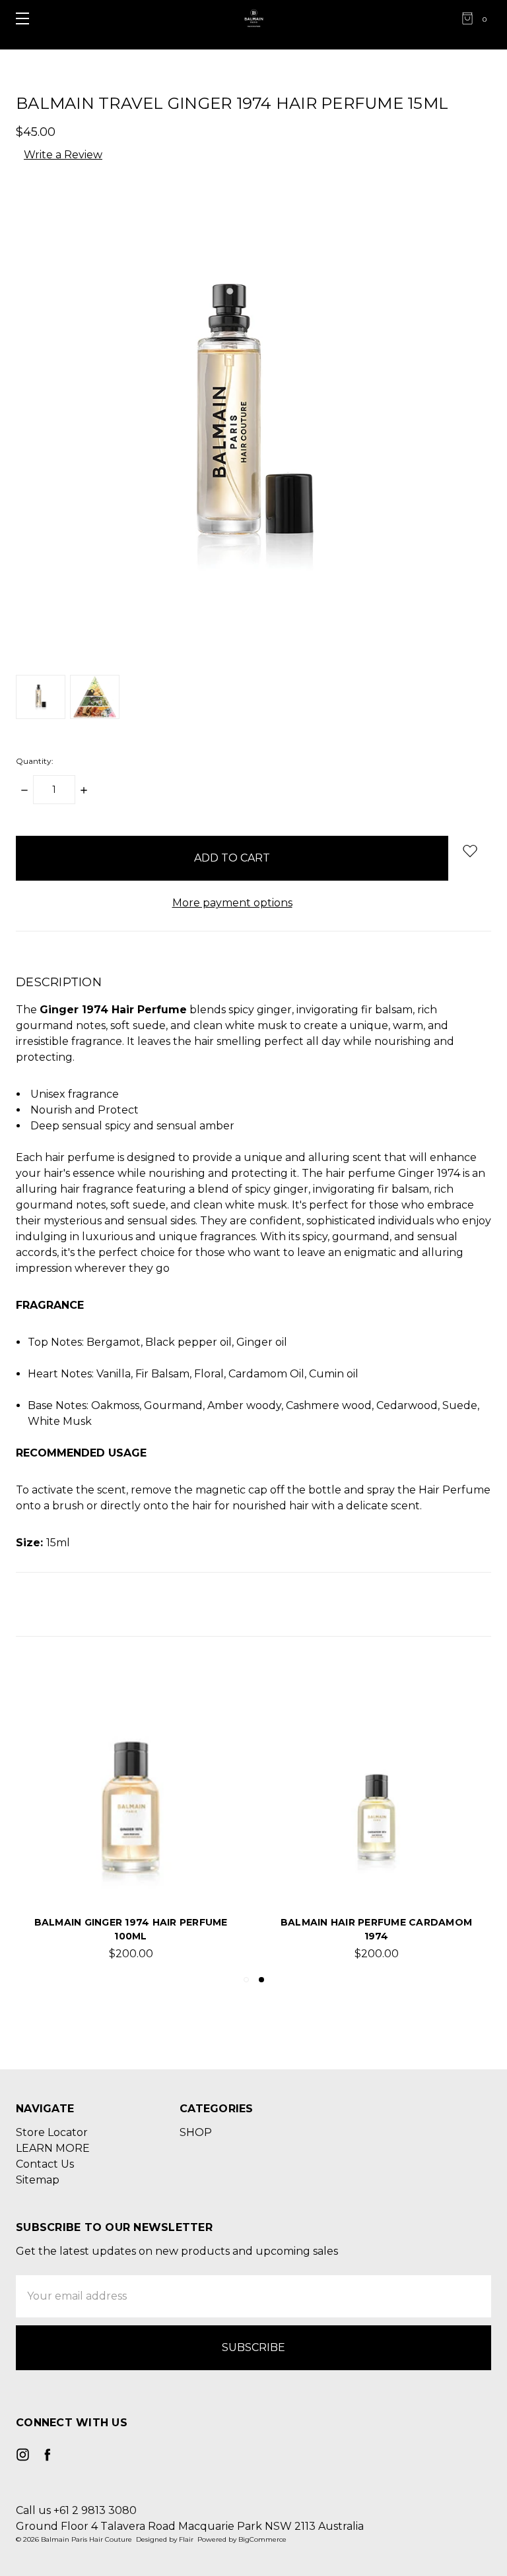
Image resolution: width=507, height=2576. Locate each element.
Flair (186, 2539)
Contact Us (45, 2164)
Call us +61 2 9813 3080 (76, 2510)
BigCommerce (262, 2539)
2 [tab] (261, 1980)
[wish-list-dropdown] (470, 851)
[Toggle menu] (18, 18)
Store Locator (52, 2132)
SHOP (196, 2132)
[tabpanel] (131, 1819)
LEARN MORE (53, 2148)
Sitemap (38, 2180)
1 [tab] (246, 1980)
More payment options (232, 903)
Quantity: (35, 761)
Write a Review (63, 155)
